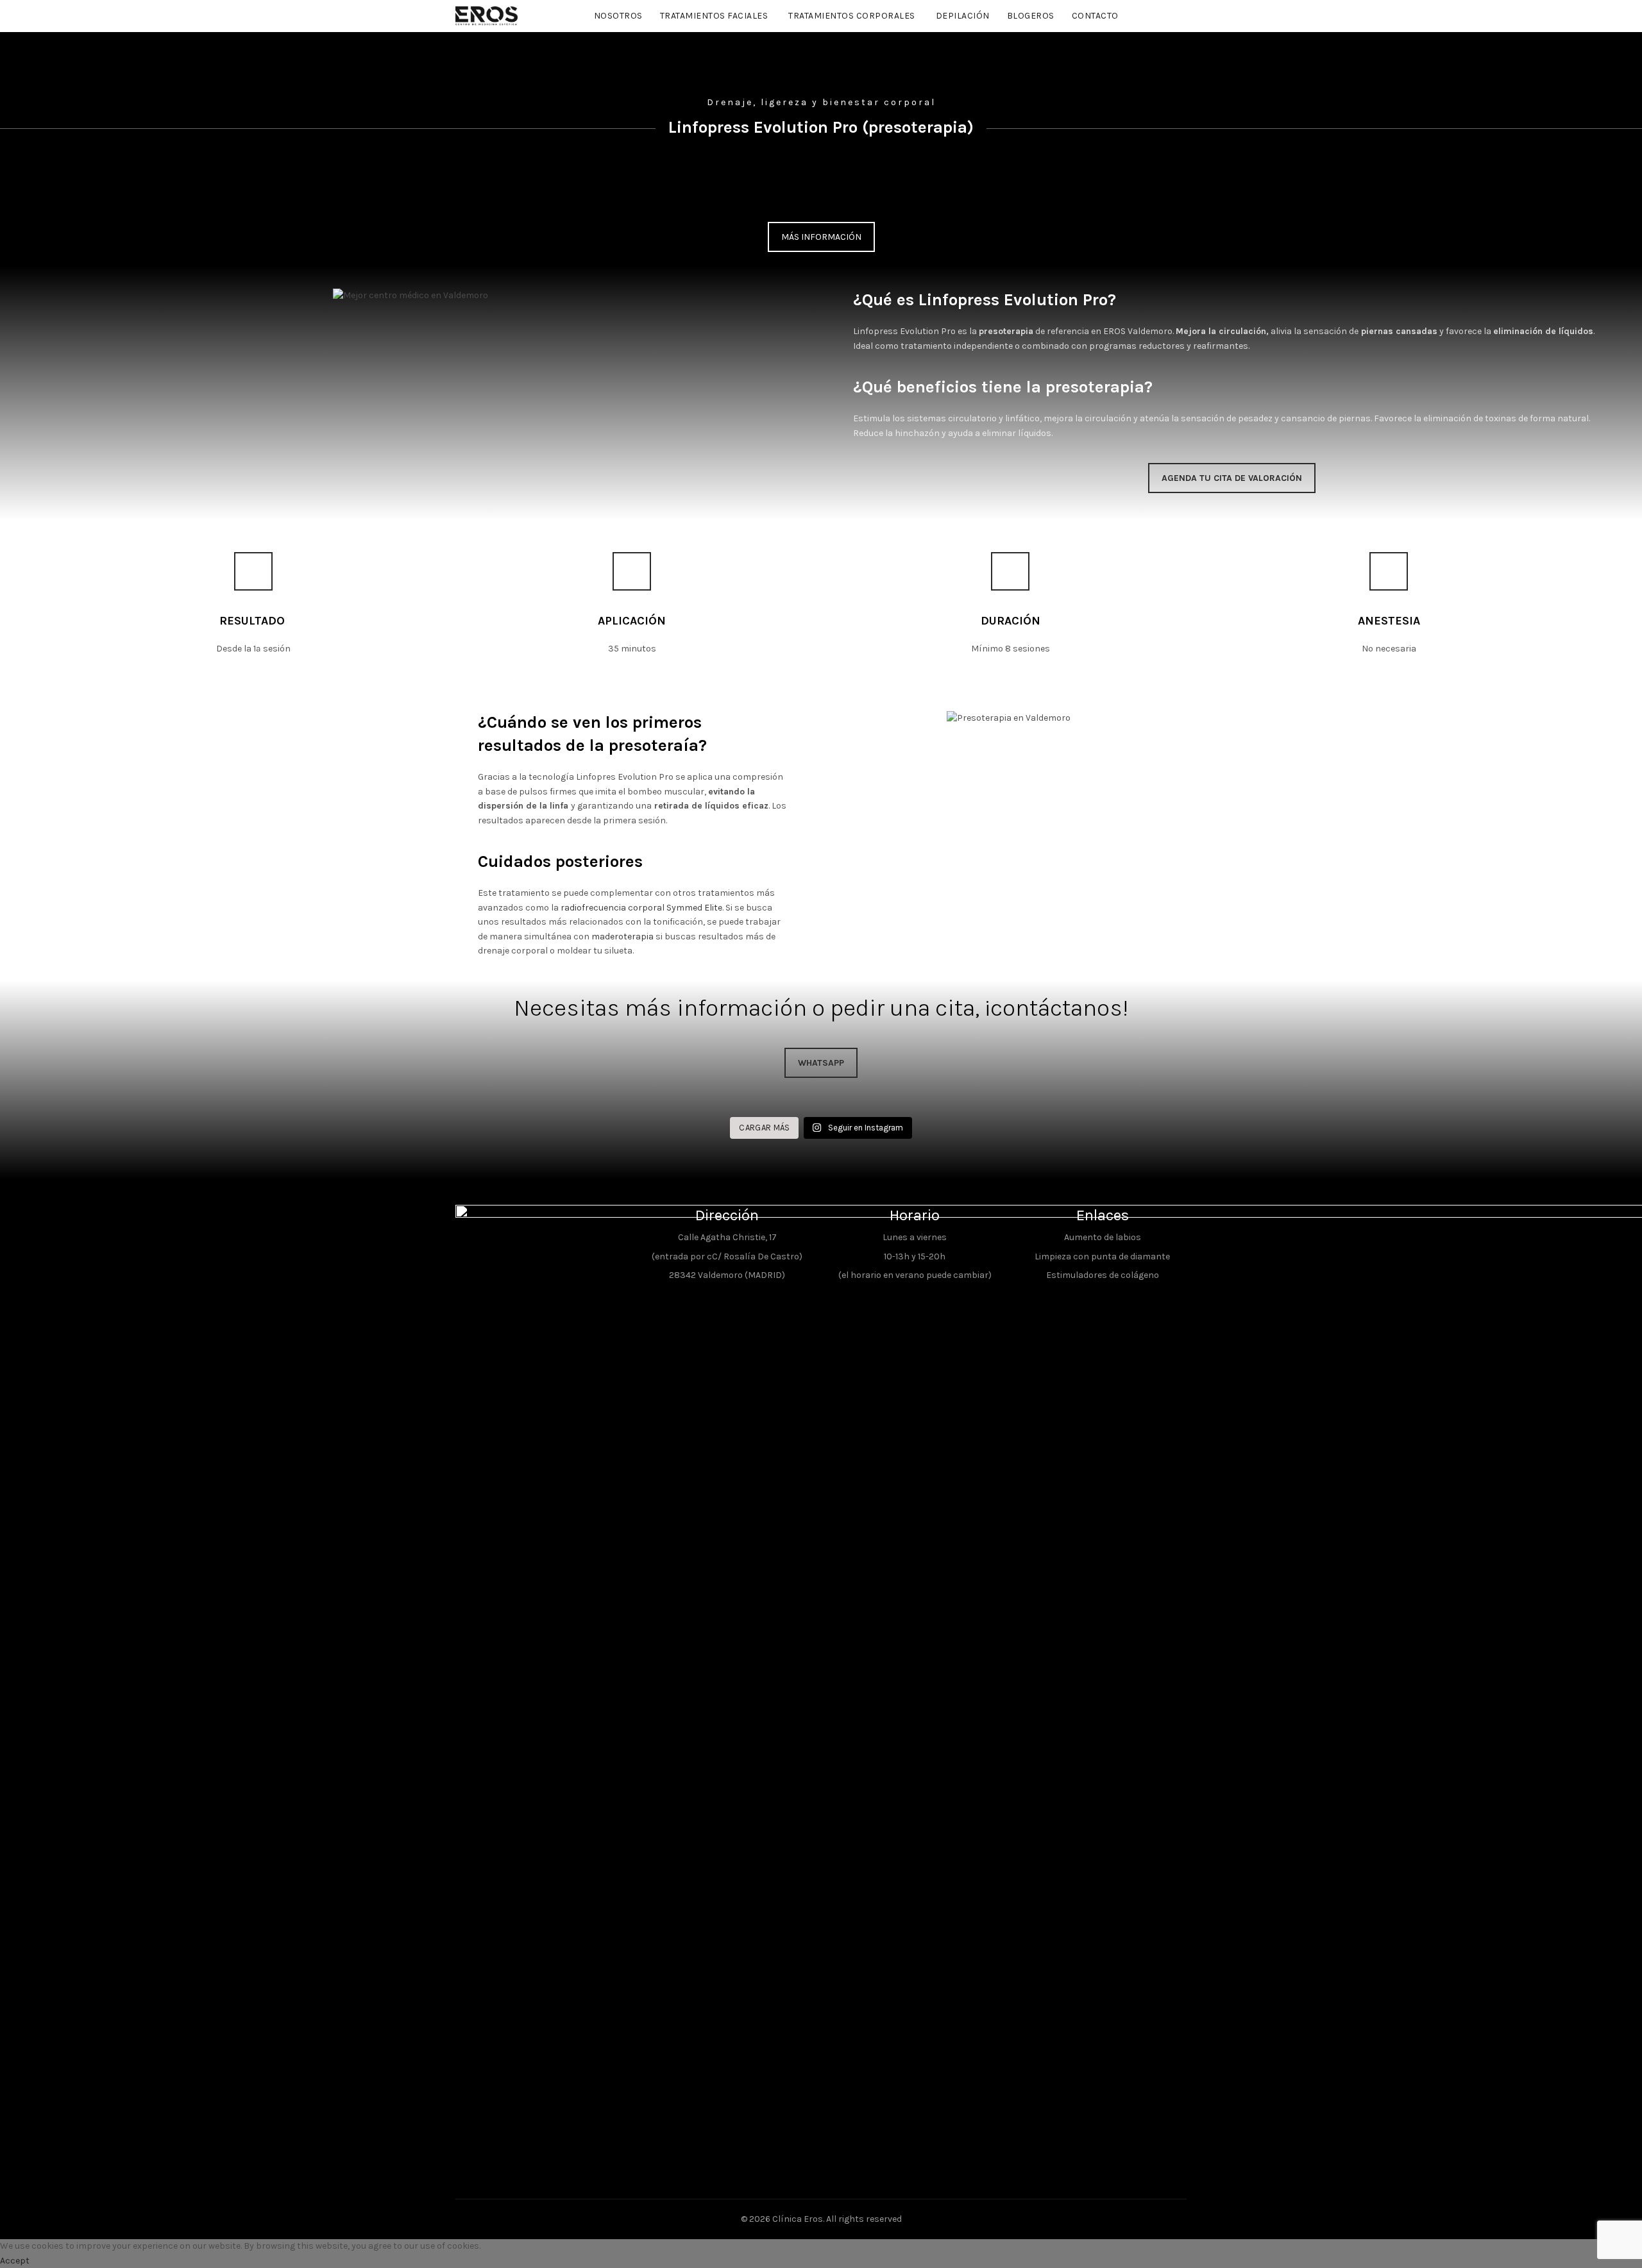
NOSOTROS (618, 16)
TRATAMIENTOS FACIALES (714, 16)
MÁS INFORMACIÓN (821, 237)
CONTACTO (1095, 16)
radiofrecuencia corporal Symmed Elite (641, 908)
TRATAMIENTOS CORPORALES (852, 16)
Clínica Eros (798, 2219)
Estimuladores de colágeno (1103, 1275)
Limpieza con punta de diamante (1102, 1256)
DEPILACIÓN (963, 16)
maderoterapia (622, 937)
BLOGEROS (1031, 16)
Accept (15, 2261)
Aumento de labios (1103, 1237)
